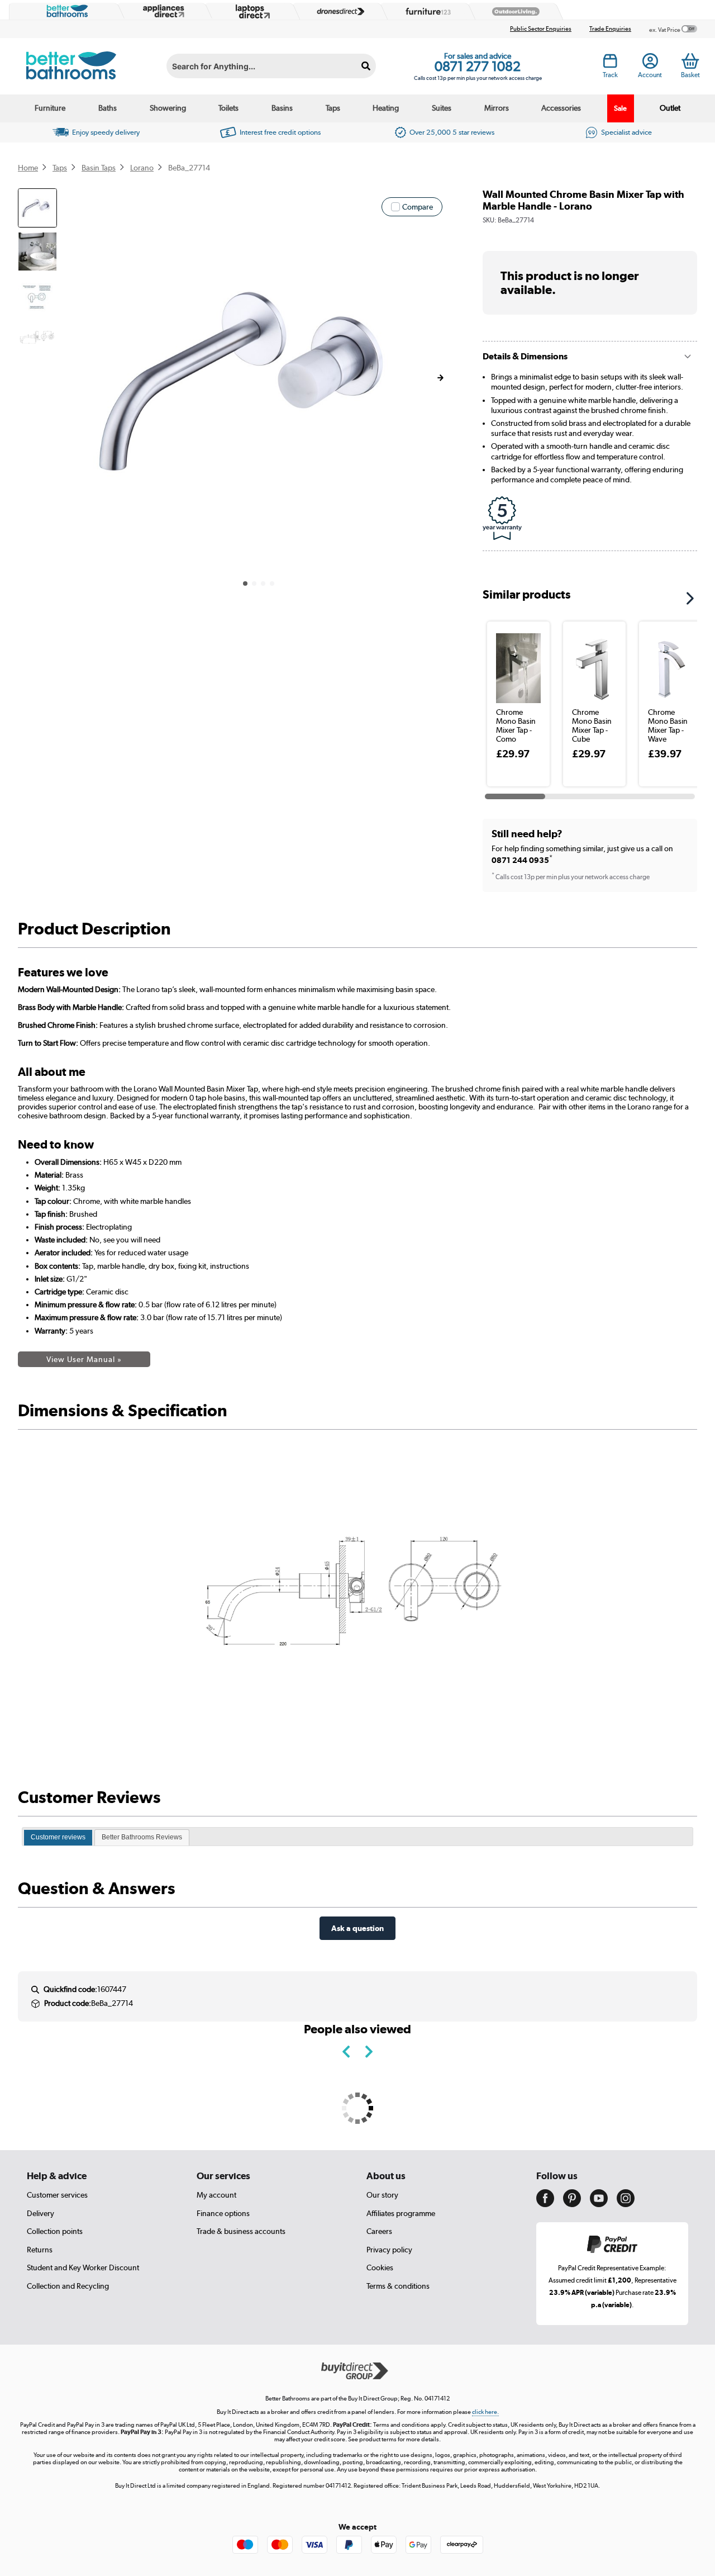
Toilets (228, 108)
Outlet (670, 108)
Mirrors (497, 108)
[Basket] (690, 61)
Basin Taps (99, 168)
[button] (440, 378)
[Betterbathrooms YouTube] (599, 2204)
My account (216, 2195)
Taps (333, 108)
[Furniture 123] (426, 11)
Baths (108, 108)
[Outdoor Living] (513, 12)
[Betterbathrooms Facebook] (545, 2204)
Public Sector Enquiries (541, 29)
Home (28, 168)
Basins (282, 108)
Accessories (561, 108)
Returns (40, 2250)
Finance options (223, 2213)
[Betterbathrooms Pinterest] (572, 2204)
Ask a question (357, 1928)
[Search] (366, 66)
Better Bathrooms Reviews (142, 1837)
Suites (442, 108)
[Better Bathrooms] (65, 11)
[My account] (650, 64)
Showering (168, 108)
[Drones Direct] (338, 12)
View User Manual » (84, 1359)
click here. (485, 2412)
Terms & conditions (398, 2286)
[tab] (58, 1838)
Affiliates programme (401, 2213)
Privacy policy (389, 2250)
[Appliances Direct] (163, 11)
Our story (382, 2195)
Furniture (50, 108)
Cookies (380, 2267)
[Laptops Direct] (250, 11)
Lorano (142, 168)
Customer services (57, 2195)
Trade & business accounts (241, 2231)
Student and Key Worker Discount (83, 2267)
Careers (379, 2231)
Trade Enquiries (610, 29)
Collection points (55, 2231)
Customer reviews (58, 1837)
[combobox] (271, 66)
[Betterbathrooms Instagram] (626, 2204)
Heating (386, 108)
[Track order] (610, 64)
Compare (418, 207)
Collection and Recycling (68, 2286)
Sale (620, 108)
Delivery (40, 2213)
